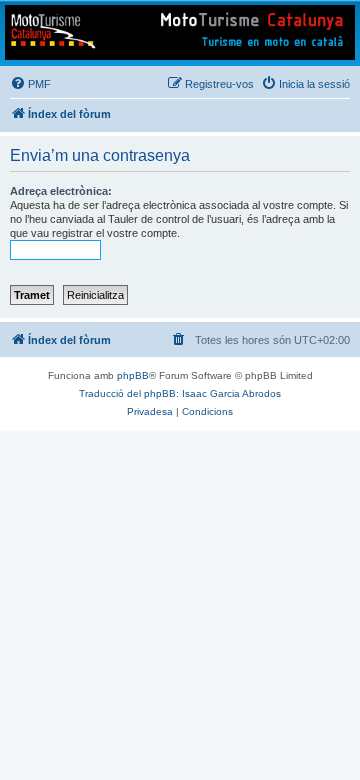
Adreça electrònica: (61, 191)
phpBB (133, 375)
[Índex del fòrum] (180, 32)
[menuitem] (30, 84)
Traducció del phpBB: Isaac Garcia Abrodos (180, 393)
